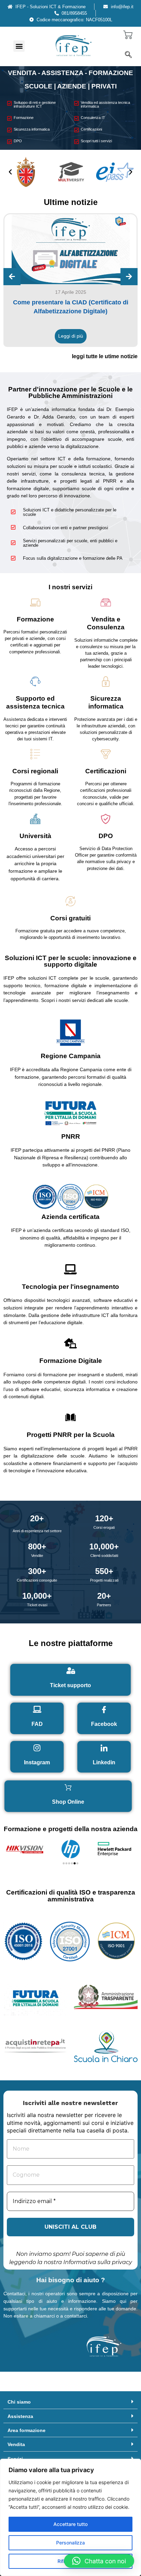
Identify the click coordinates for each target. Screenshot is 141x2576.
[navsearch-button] (128, 55)
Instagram (37, 1762)
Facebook (104, 1724)
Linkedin (104, 1762)
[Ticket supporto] (70, 1671)
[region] (70, 2517)
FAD (37, 1724)
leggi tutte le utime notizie (105, 356)
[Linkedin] (104, 1748)
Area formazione (27, 2430)
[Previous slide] (12, 277)
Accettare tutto (70, 2524)
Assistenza (20, 2416)
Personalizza (70, 2543)
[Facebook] (104, 1709)
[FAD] (37, 1709)
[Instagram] (37, 1748)
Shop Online (68, 1802)
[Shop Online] (68, 1787)
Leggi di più (71, 336)
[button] (19, 46)
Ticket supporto (70, 1685)
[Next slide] (129, 277)
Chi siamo (19, 2402)
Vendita (16, 2444)
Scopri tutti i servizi (96, 141)
